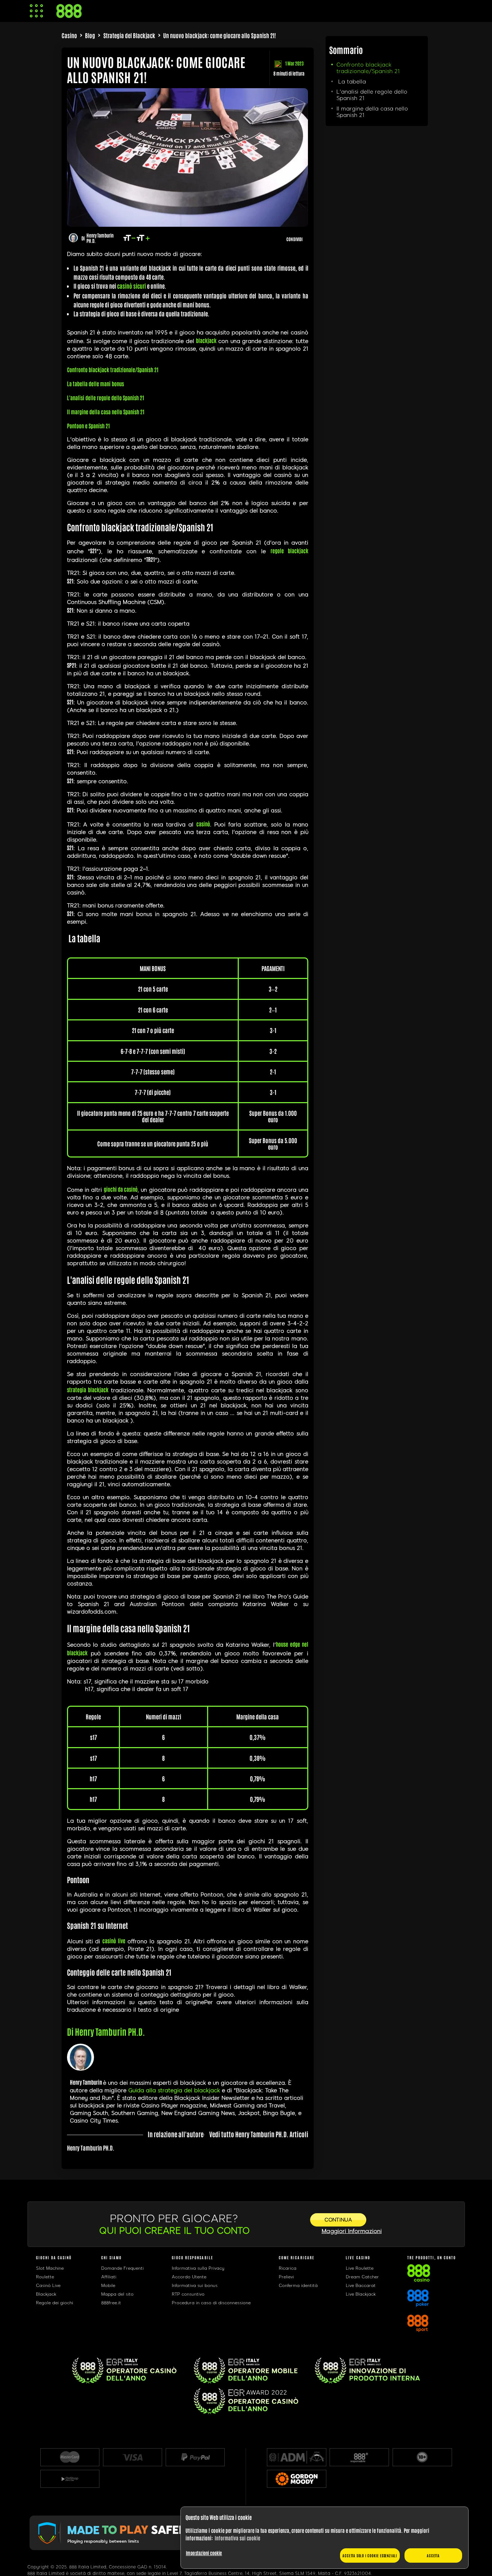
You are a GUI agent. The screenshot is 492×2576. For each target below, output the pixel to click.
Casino (69, 35)
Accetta (433, 2555)
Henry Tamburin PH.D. (100, 238)
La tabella (351, 82)
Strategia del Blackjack (129, 35)
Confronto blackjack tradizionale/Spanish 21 (368, 68)
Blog (90, 35)
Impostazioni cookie (204, 2553)
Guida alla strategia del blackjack (174, 2090)
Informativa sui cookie (237, 2538)
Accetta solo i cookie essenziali (370, 2555)
